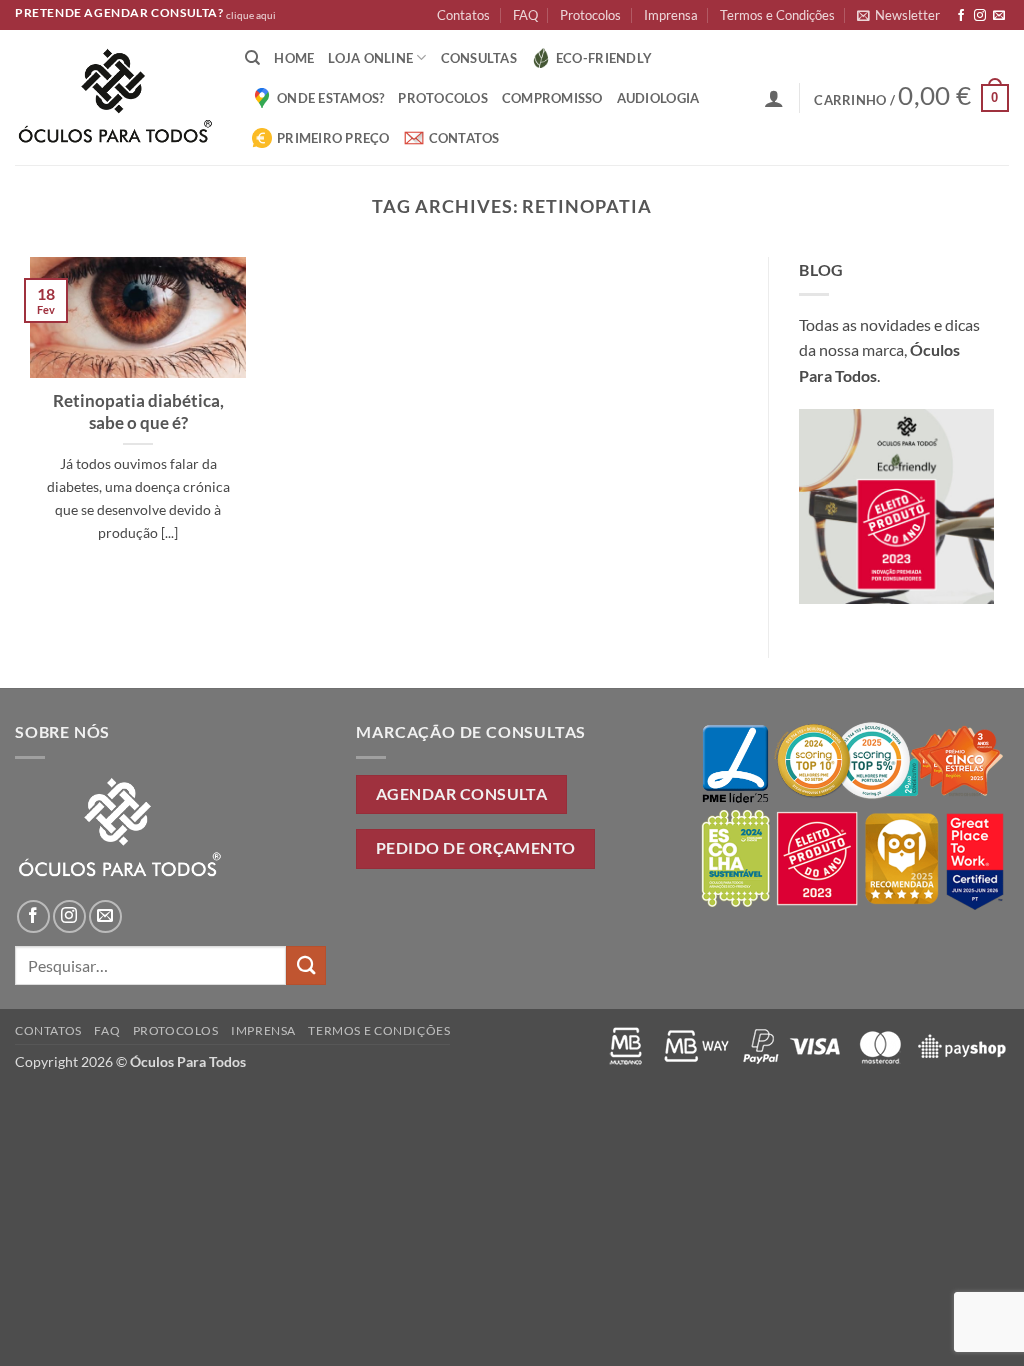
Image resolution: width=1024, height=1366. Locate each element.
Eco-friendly (604, 58)
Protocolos (590, 15)
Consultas (479, 58)
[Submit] (306, 965)
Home (294, 58)
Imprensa (671, 15)
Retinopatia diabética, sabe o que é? (138, 412)
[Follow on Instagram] (980, 16)
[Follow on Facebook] (961, 16)
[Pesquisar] (252, 58)
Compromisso (552, 98)
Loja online (370, 58)
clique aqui (251, 15)
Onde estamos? (330, 98)
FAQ (525, 15)
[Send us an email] (999, 16)
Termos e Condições (777, 15)
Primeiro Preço (333, 138)
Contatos (463, 15)
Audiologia (658, 98)
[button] (898, 15)
